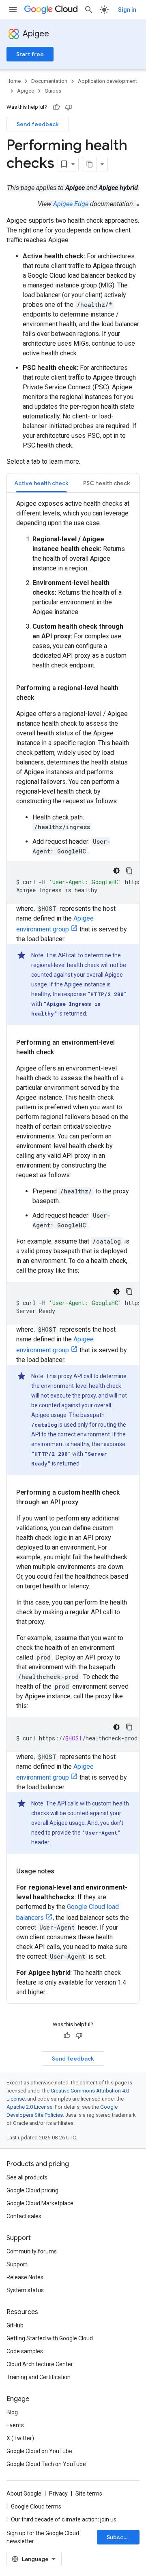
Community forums (32, 2251)
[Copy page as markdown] (90, 164)
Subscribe (121, 2537)
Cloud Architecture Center (40, 2364)
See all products (27, 2177)
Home (14, 81)
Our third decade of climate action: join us (64, 2519)
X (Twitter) (20, 2438)
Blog (12, 2412)
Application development (107, 81)
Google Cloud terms (36, 2506)
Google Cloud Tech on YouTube (46, 2464)
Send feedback (38, 124)
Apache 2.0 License (29, 2107)
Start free (30, 54)
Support (17, 2264)
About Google (24, 2494)
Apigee (36, 34)
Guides (53, 91)
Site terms (89, 2494)
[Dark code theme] (116, 871)
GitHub (15, 2325)
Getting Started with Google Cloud (50, 2338)
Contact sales (24, 2216)
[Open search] (89, 10)
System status (25, 2290)
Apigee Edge (71, 204)
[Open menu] (13, 10)
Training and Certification (39, 2377)
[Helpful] (56, 107)
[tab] (41, 483)
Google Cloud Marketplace (40, 2203)
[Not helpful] (69, 107)
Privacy (58, 2494)
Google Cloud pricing (32, 2190)
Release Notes (25, 2277)
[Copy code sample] (129, 871)
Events (15, 2425)
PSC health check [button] (107, 483)
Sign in (127, 10)
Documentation (49, 81)
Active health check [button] (41, 483)
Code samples (25, 2351)
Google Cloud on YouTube (39, 2451)
